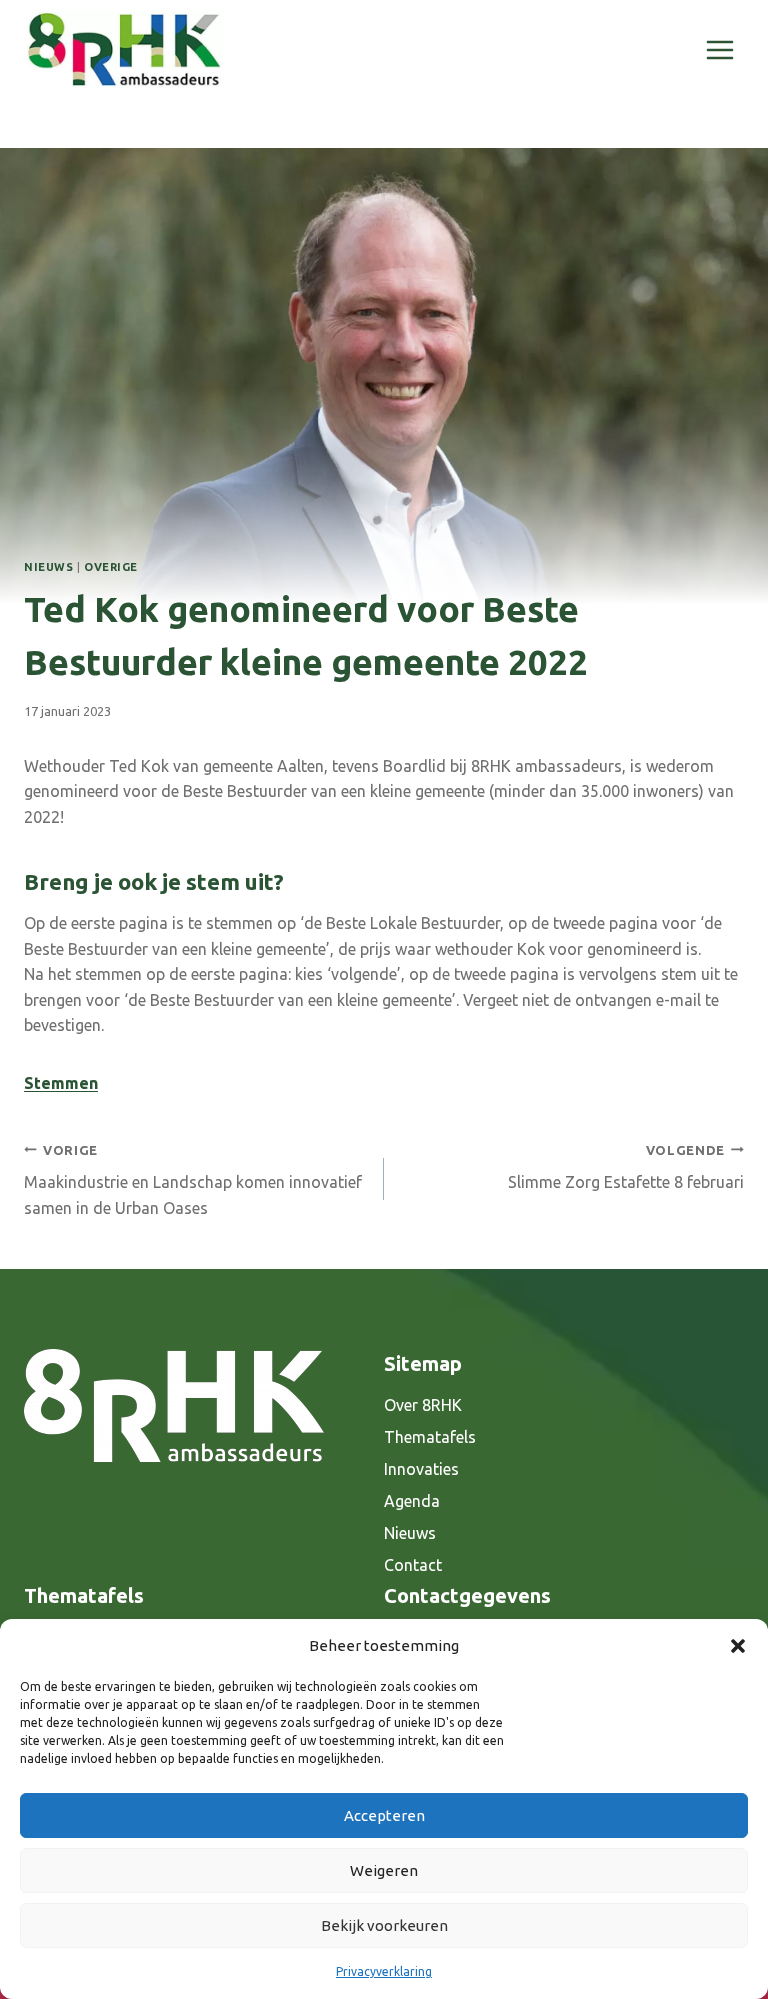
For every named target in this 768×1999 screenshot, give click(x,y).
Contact (413, 1565)
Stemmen (61, 1083)
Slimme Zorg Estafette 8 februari (626, 1167)
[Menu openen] (719, 49)
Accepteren (384, 1815)
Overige (111, 567)
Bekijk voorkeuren (384, 1925)
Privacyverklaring (384, 1971)
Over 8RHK (423, 1405)
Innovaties (421, 1469)
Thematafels (430, 1437)
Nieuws (48, 567)
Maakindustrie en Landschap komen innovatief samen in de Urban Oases (193, 1180)
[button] (738, 1646)
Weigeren (384, 1870)
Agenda (412, 1501)
